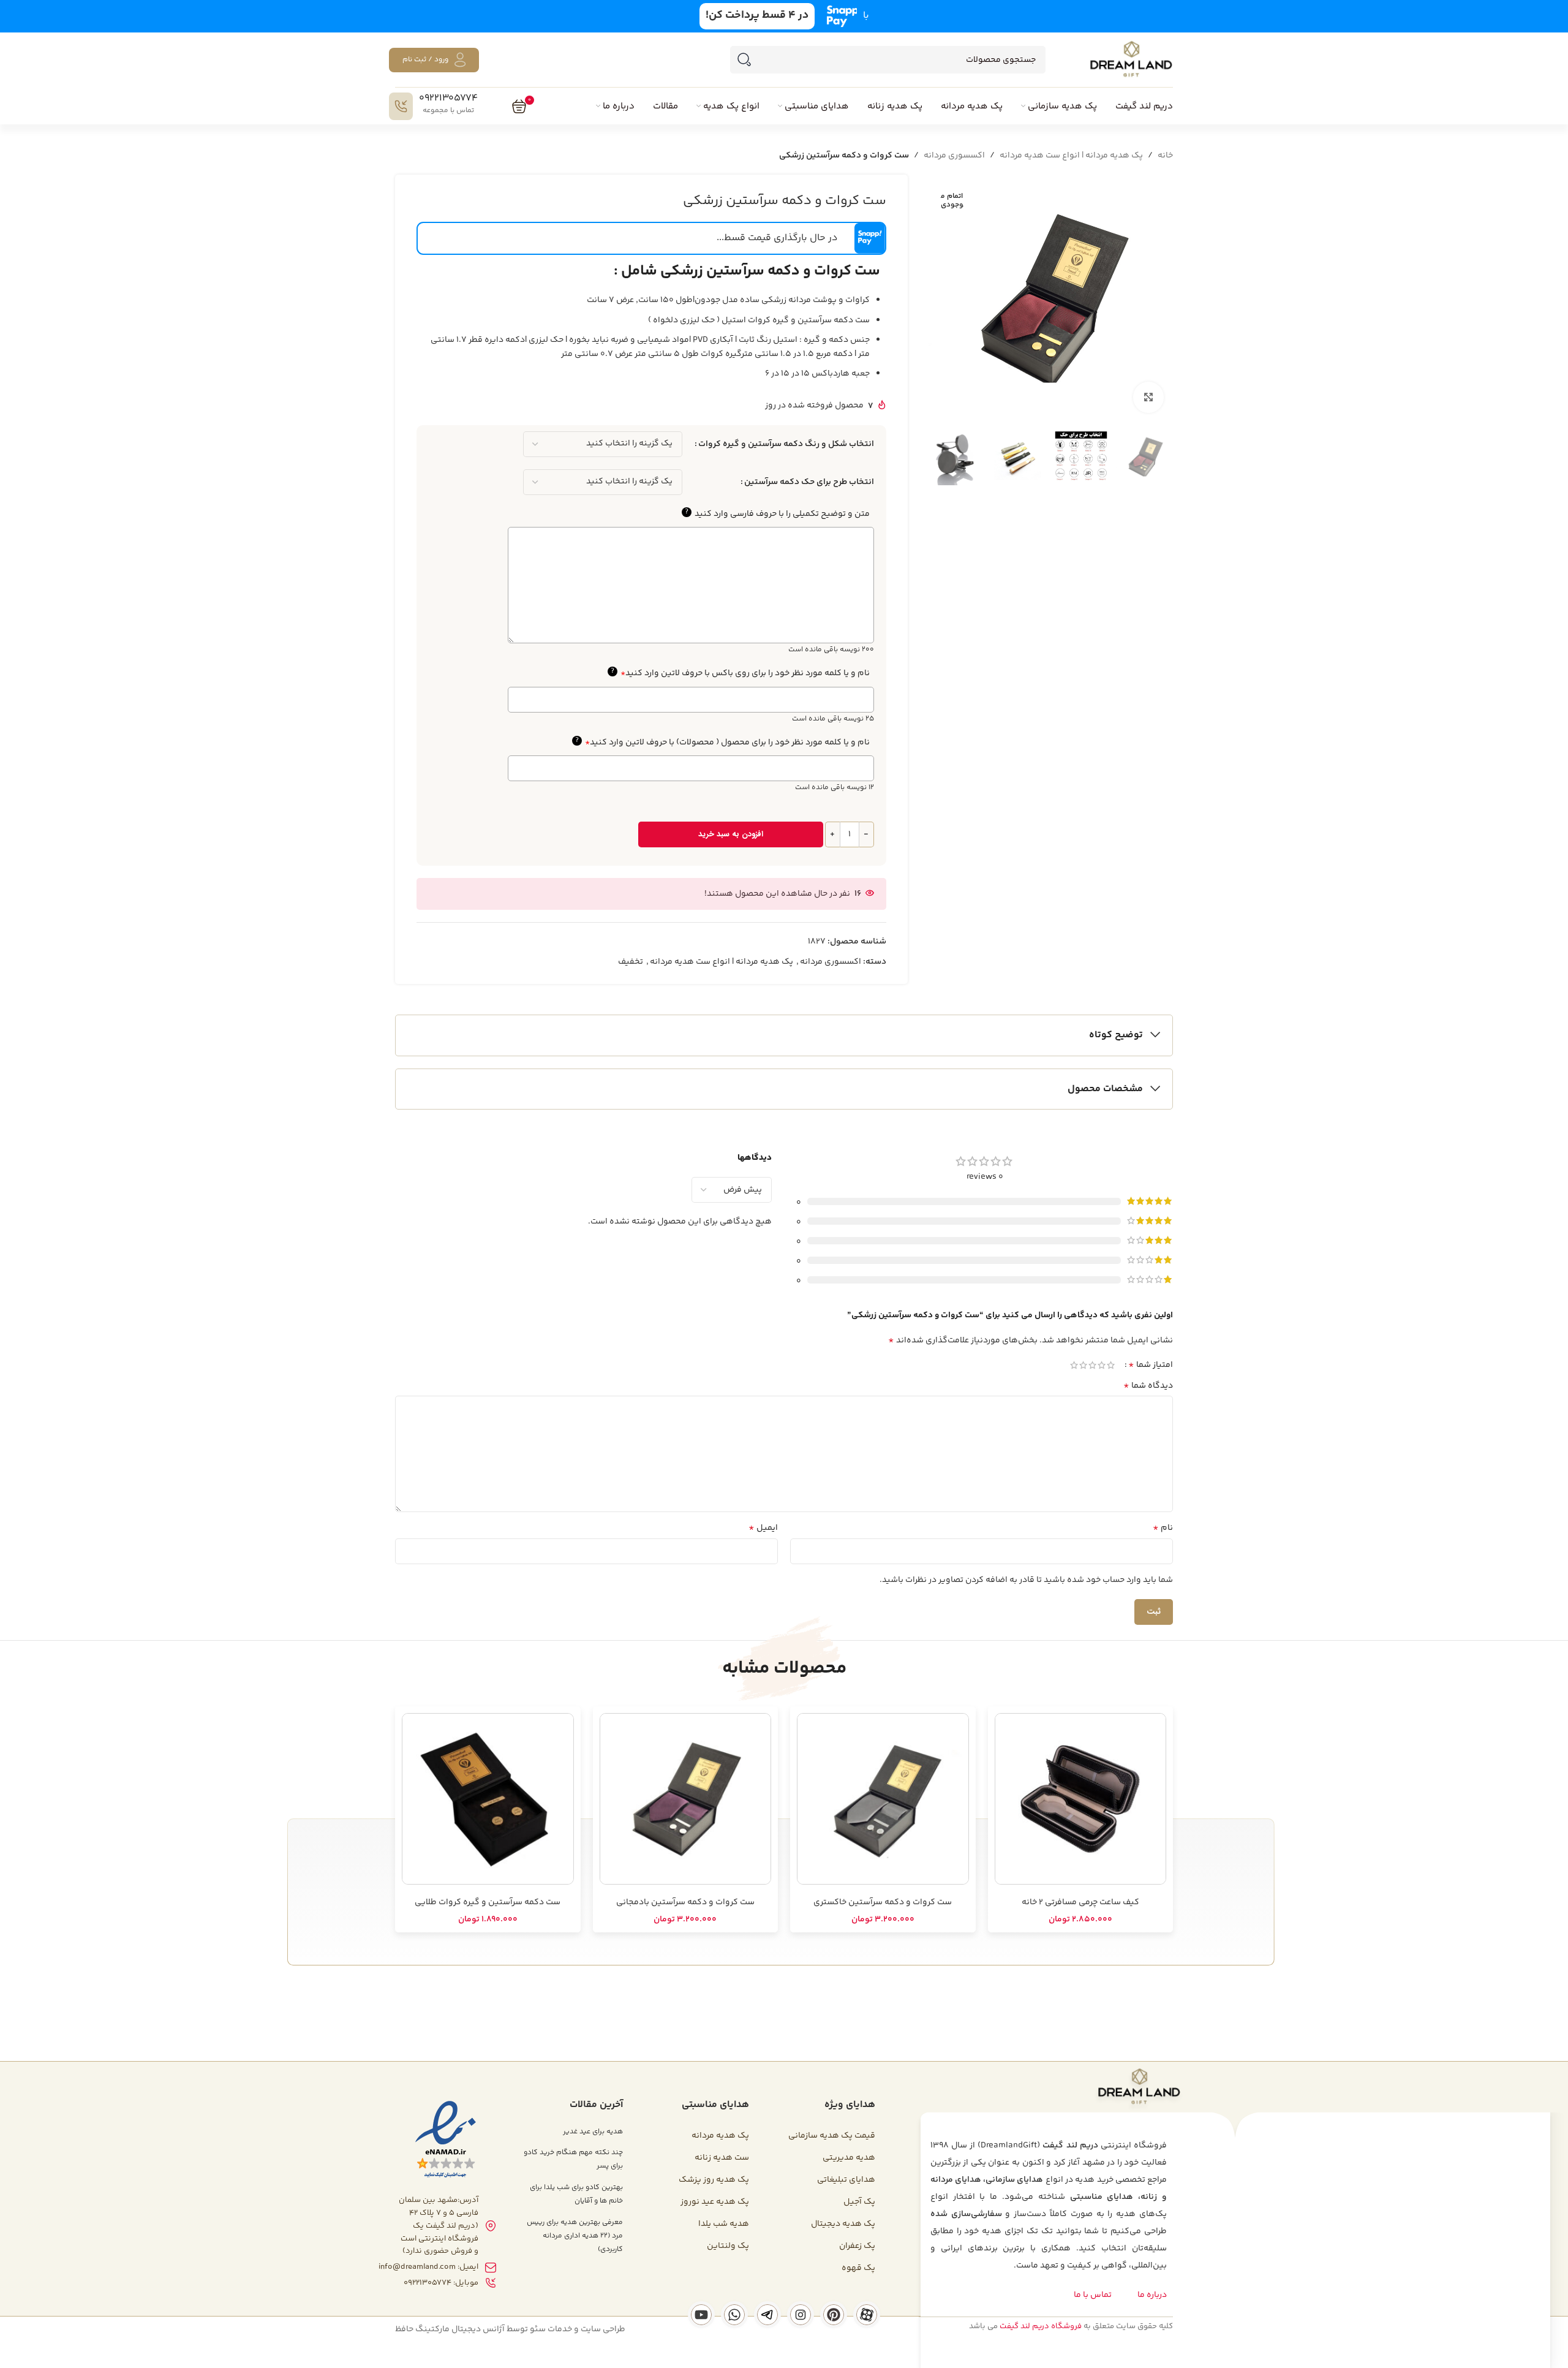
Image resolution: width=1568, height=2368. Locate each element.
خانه (1165, 156)
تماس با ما (1093, 2295)
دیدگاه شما (1148, 1386)
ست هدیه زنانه (722, 2158)
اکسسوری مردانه (954, 156)
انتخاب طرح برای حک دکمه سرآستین (809, 482)
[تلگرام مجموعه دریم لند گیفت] (767, 2315)
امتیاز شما (1151, 1365)
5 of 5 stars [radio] (1074, 1365)
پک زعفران (857, 2246)
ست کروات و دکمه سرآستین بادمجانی (685, 1902)
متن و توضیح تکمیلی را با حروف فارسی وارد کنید (777, 514)
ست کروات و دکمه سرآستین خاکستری (883, 1902)
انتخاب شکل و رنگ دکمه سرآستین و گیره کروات (786, 444)
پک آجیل (859, 2202)
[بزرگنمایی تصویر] (1148, 397)
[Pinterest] (834, 2315)
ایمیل (763, 1528)
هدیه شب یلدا (724, 2224)
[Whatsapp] (734, 2315)
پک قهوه (858, 2268)
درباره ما (1152, 2295)
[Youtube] (701, 2315)
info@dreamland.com (417, 2267)
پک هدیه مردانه (720, 2136)
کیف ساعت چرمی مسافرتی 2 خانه (1080, 1902)
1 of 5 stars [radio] (1111, 1365)
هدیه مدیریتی (849, 2158)
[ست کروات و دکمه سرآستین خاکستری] (883, 1799)
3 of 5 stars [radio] (1092, 1365)
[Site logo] (1131, 60)
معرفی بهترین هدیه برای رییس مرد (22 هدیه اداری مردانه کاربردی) (575, 2236)
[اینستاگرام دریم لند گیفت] (801, 2315)
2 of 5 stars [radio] (1102, 1365)
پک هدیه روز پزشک (714, 2180)
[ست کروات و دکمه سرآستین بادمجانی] (686, 1799)
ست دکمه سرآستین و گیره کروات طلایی (488, 1902)
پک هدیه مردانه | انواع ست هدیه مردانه (1071, 156)
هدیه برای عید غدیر (593, 2132)
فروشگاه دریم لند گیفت (1041, 2326)
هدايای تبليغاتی (846, 2180)
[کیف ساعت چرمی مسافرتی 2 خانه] (1081, 1799)
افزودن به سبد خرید (731, 834)
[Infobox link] (436, 106)
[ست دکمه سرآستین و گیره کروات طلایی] (488, 1799)
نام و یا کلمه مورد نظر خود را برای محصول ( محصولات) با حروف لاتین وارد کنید (722, 743)
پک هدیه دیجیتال (843, 2224)
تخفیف (631, 962)
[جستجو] (744, 60)
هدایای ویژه (850, 2105)
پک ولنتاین (728, 2246)
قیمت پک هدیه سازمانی (832, 2136)
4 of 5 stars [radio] (1083, 1365)
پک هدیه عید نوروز (715, 2202)
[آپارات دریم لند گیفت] (867, 2315)
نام (1163, 1528)
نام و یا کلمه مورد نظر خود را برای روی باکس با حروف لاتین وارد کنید (740, 673)
